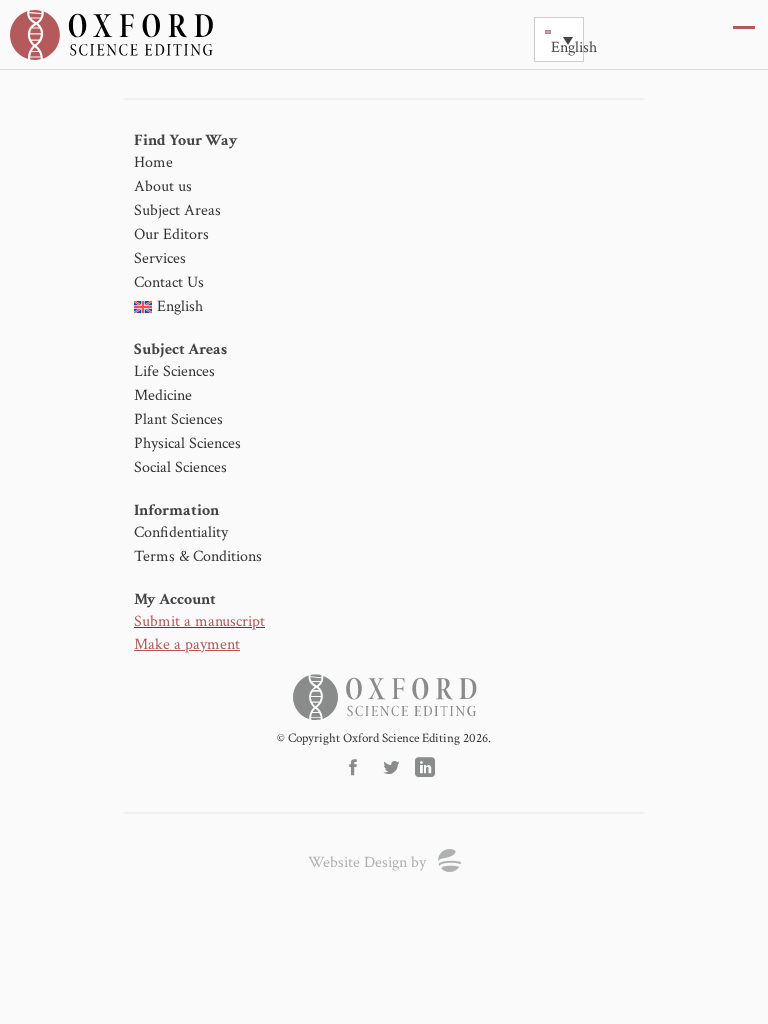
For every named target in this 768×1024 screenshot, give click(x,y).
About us (163, 186)
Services (160, 258)
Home (153, 162)
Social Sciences (180, 467)
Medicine (163, 395)
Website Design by (367, 862)
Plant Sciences (178, 419)
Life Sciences (174, 371)
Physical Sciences (187, 443)
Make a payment (187, 644)
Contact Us (169, 282)
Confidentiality (181, 532)
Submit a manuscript (199, 621)
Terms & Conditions (198, 556)
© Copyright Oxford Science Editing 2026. (384, 738)
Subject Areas (177, 210)
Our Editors (171, 234)
